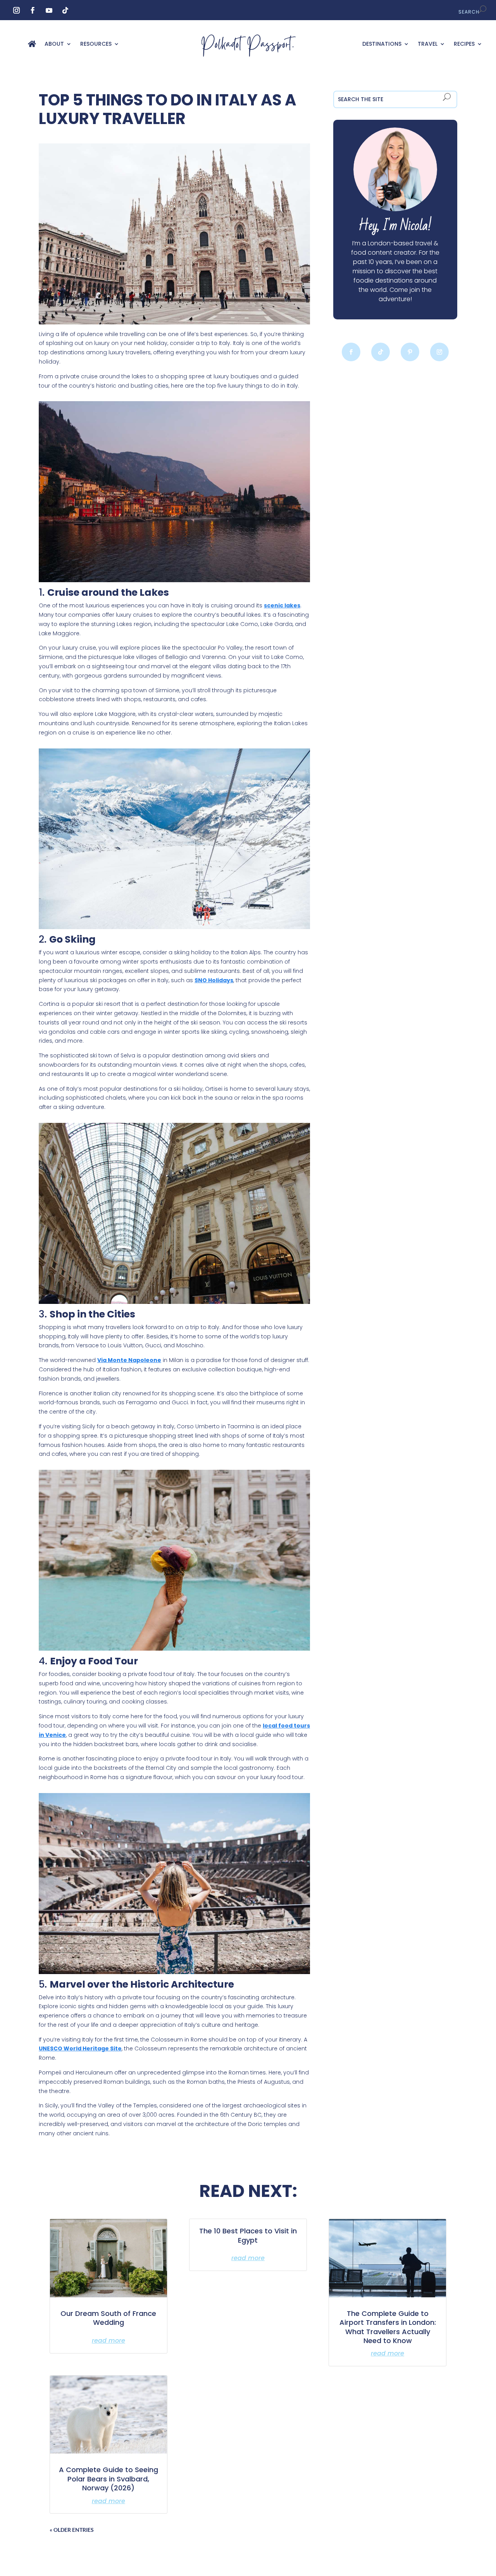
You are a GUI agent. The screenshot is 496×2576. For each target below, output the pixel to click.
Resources (96, 44)
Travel (428, 44)
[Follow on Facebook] (33, 10)
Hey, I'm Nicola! (395, 226)
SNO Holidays (214, 980)
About (54, 44)
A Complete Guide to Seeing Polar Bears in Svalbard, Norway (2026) (108, 2479)
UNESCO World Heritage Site (80, 2048)
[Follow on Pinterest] (410, 352)
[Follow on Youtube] (49, 10)
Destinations (382, 44)
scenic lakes (282, 605)
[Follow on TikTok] (65, 10)
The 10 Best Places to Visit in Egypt (248, 2235)
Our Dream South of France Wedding (108, 2318)
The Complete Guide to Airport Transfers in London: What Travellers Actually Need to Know (388, 2327)
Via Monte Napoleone (129, 1360)
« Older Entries (72, 2530)
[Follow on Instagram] (16, 10)
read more (108, 2341)
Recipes (464, 44)
